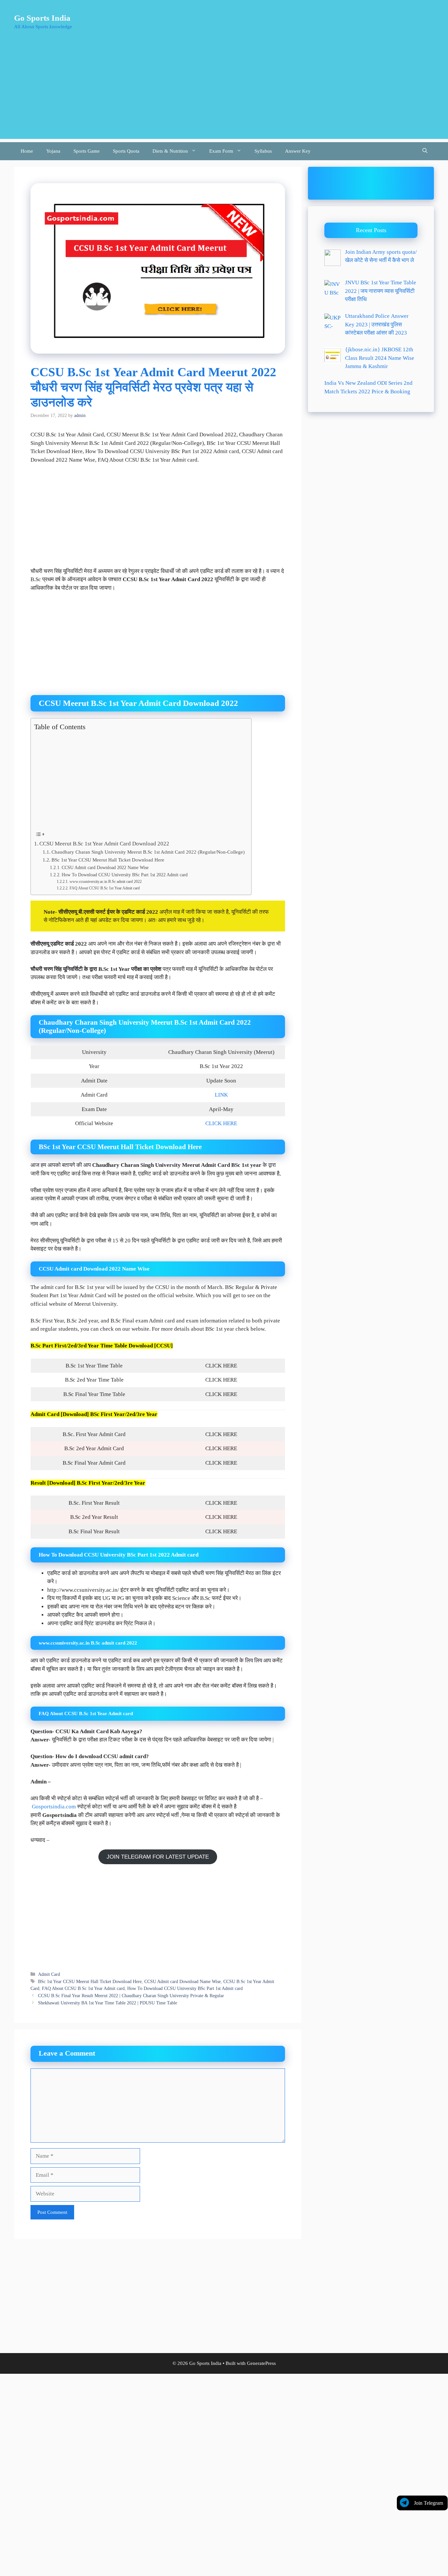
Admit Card (49, 1974)
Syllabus (263, 151)
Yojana (53, 151)
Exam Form (221, 151)
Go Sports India (42, 18)
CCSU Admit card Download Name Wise (183, 1981)
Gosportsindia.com (54, 1807)
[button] (425, 151)
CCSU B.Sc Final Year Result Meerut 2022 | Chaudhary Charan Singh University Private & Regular (131, 1996)
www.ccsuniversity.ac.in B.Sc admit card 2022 (105, 882)
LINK (221, 1095)
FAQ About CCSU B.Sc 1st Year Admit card (104, 888)
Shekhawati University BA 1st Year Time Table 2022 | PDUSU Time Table (108, 2003)
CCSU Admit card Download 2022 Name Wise (105, 868)
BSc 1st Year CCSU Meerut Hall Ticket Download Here (108, 860)
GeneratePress (261, 2363)
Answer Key (298, 151)
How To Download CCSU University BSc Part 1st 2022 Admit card (125, 875)
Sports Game (87, 151)
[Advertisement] (224, 93)
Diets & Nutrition (170, 151)
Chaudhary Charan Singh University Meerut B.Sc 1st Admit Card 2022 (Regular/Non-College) (148, 852)
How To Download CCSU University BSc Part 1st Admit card (185, 1988)
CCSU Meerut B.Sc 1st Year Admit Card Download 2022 (104, 844)
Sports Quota (126, 151)
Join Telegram (428, 2503)
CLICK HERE (221, 1123)
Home (27, 151)
